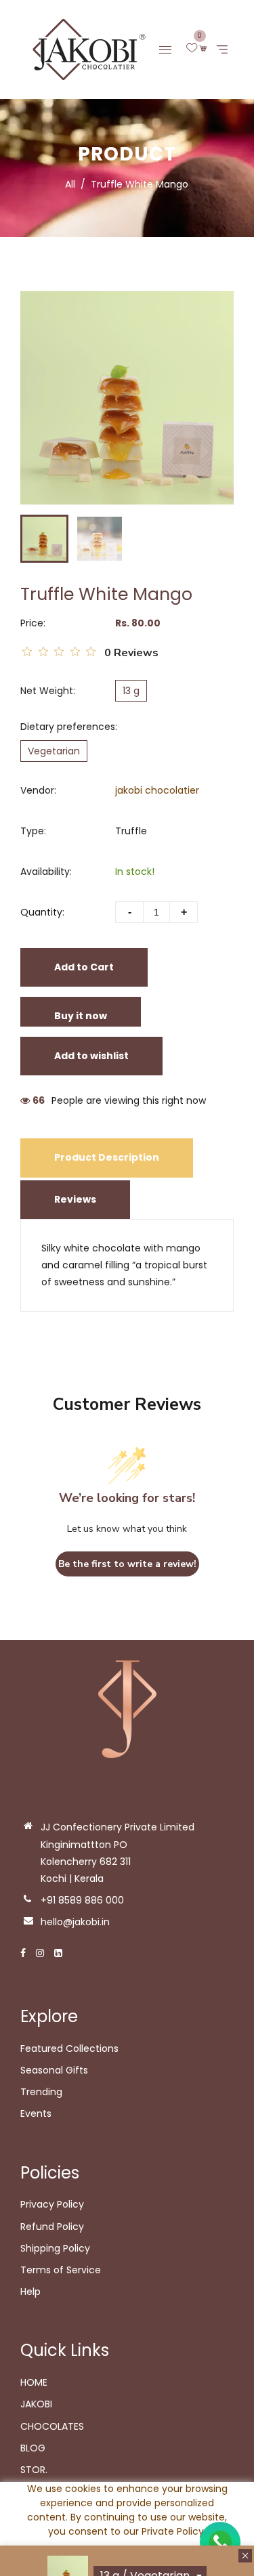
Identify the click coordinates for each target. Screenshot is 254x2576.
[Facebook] (23, 1953)
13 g (131, 691)
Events (36, 2113)
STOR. (34, 2470)
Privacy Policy (52, 2204)
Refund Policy (52, 2227)
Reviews (75, 1199)
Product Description (107, 1157)
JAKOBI (36, 2404)
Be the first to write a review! (127, 1564)
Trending (41, 2092)
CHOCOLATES (52, 2426)
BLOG (33, 2448)
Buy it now (81, 1016)
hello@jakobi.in (75, 1922)
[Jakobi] (85, 49)
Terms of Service (61, 2270)
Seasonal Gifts (54, 2070)
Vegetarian (54, 751)
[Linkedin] (58, 1953)
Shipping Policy (55, 2248)
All (70, 184)
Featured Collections (69, 2048)
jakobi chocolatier (157, 790)
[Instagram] (40, 1953)
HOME (34, 2382)
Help (30, 2292)
